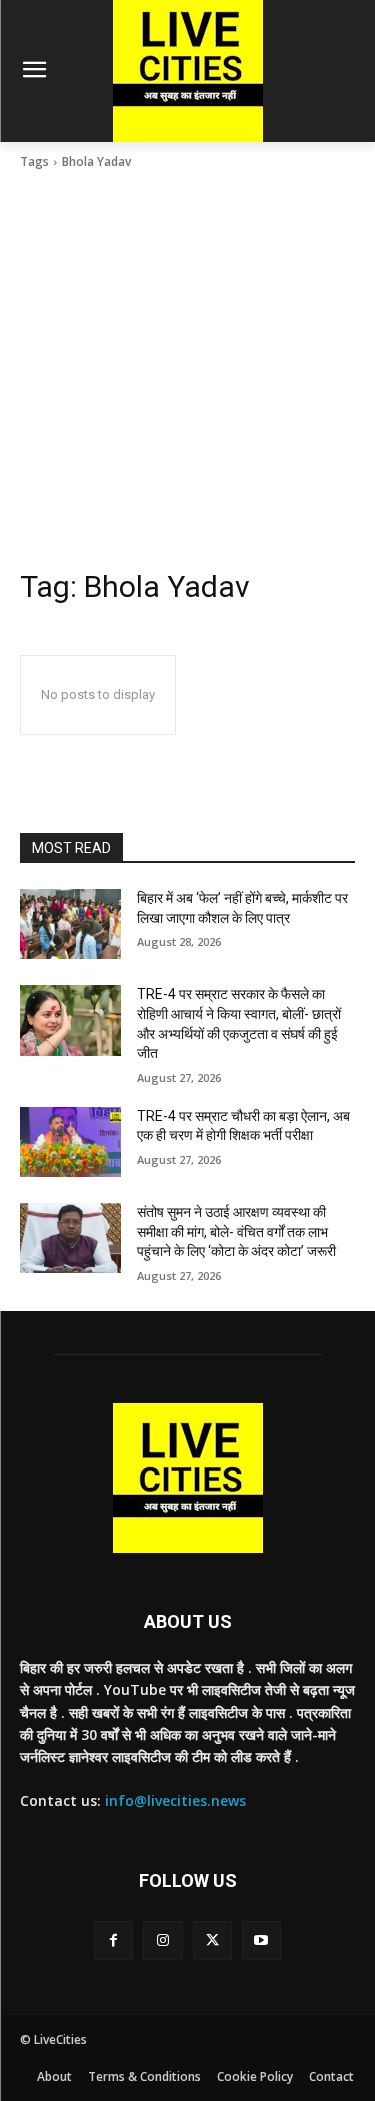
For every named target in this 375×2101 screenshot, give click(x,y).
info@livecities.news (175, 1800)
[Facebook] (113, 1940)
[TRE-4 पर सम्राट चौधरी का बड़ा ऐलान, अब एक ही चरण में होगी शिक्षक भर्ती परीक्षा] (70, 1142)
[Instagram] (162, 1940)
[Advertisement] (187, 369)
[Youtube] (261, 1940)
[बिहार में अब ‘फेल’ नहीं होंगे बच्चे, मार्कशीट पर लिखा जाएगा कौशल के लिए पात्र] (70, 924)
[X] (212, 1940)
